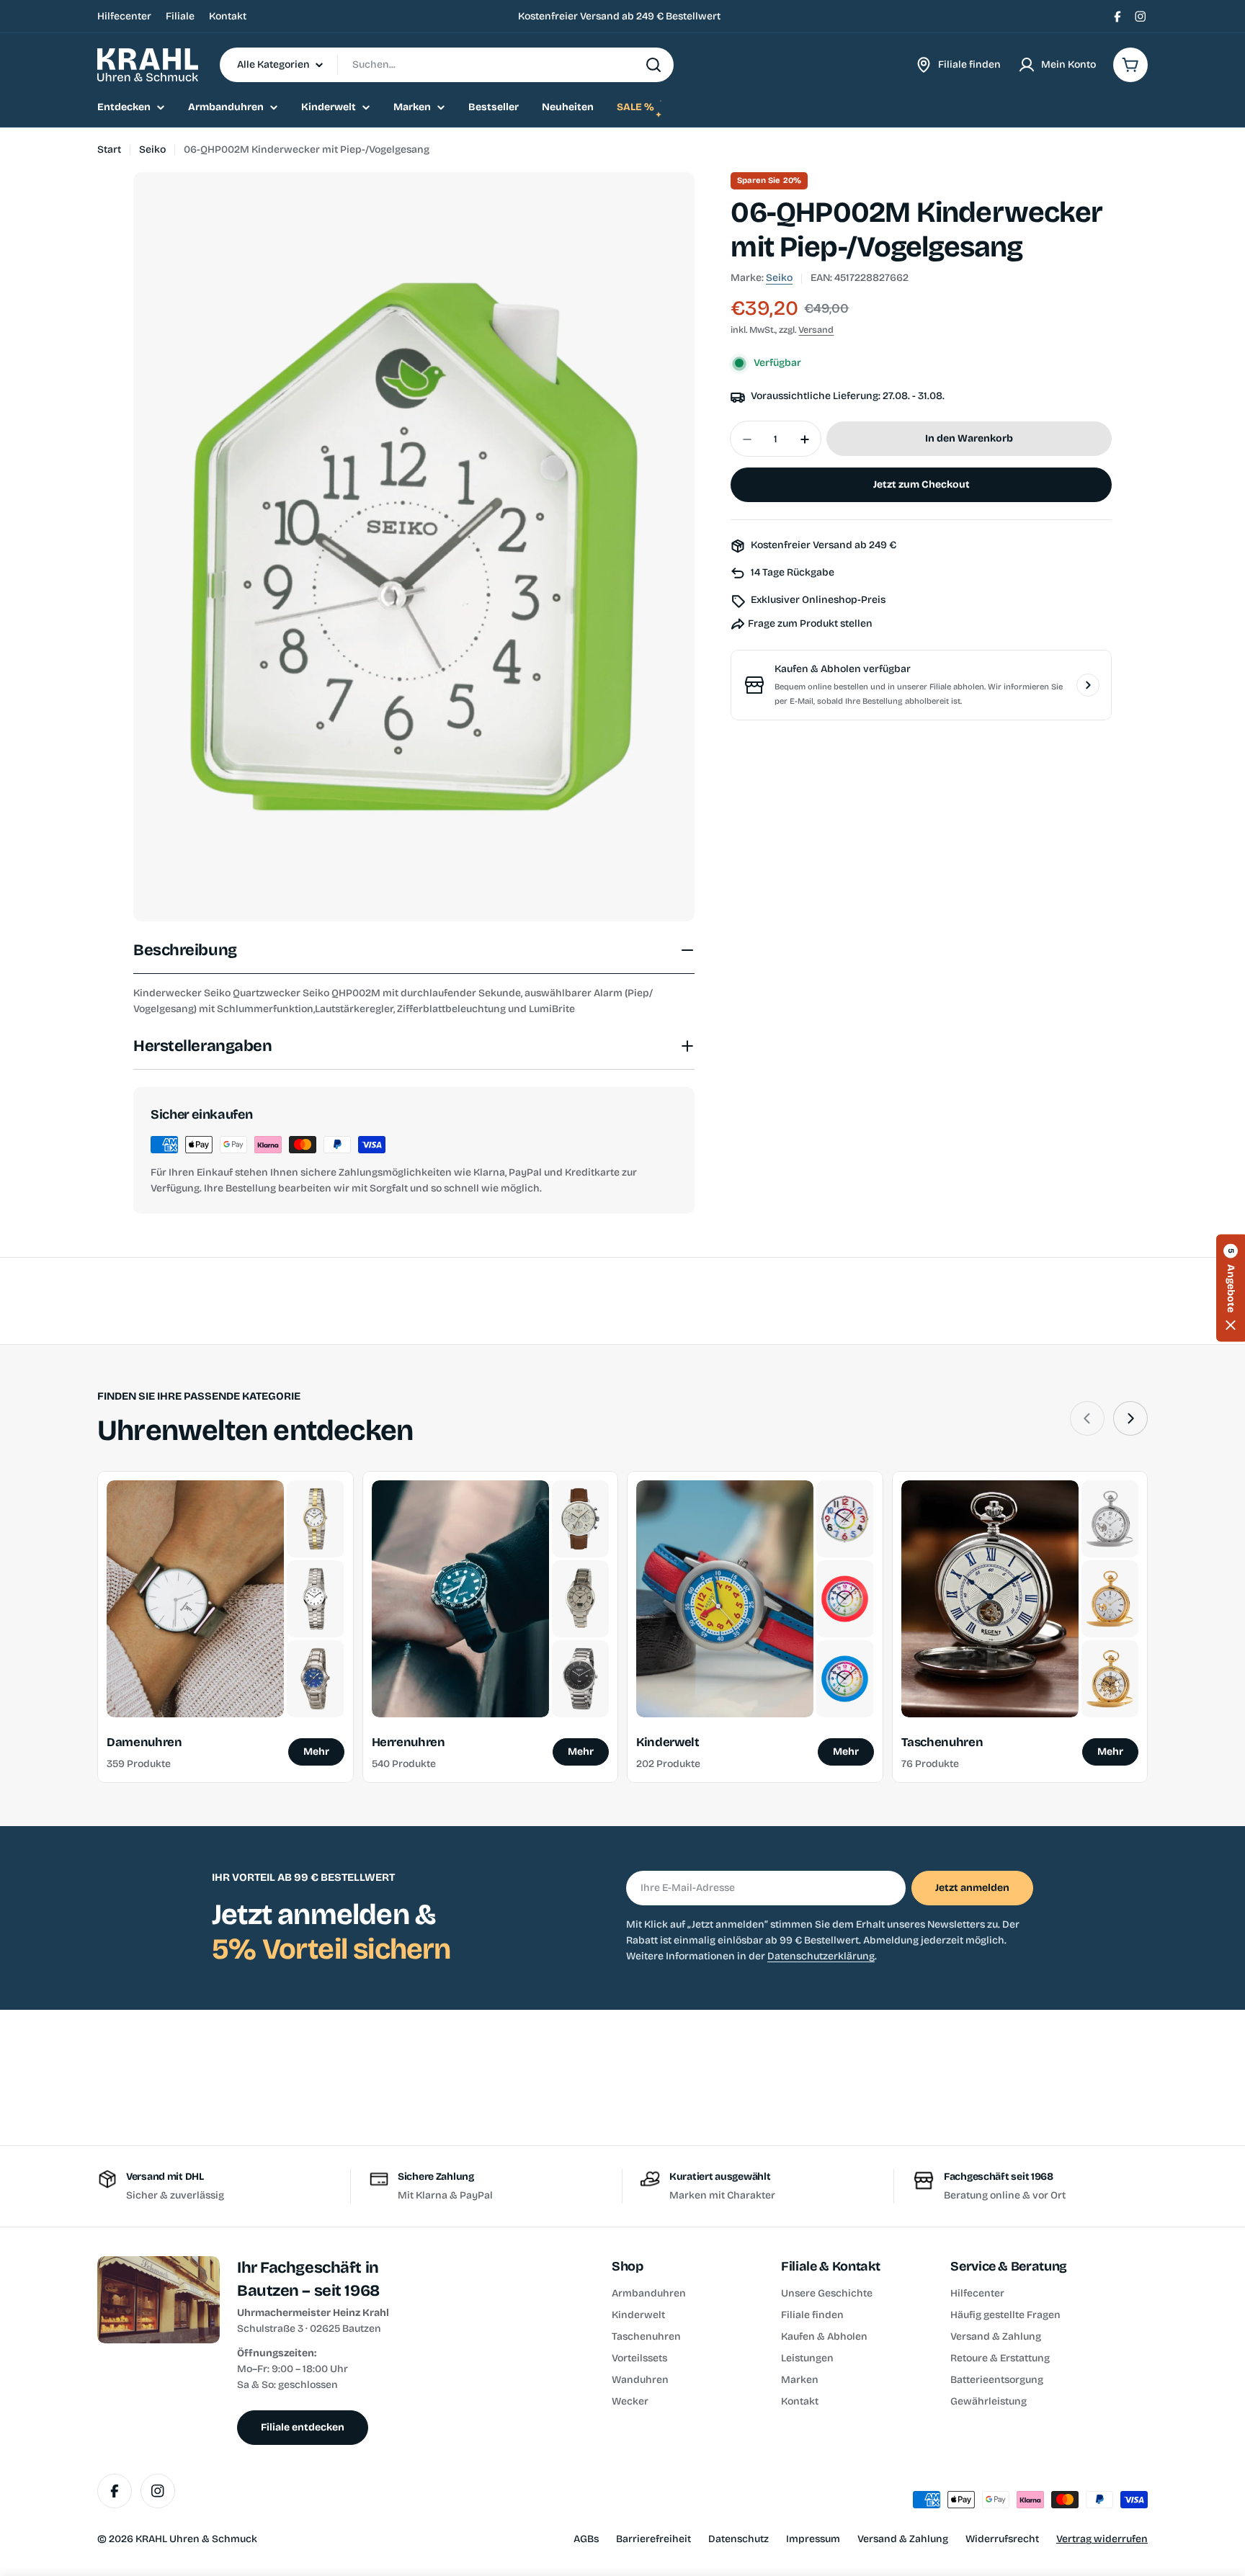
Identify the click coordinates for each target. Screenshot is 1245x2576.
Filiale (180, 16)
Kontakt (228, 16)
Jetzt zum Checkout (922, 485)
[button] (1231, 1288)
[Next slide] (1130, 1418)
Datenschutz (738, 2539)
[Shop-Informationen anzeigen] (1088, 685)
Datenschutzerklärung (821, 1956)
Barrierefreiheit (653, 2539)
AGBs (586, 2539)
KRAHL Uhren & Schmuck (196, 2539)
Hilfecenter (124, 16)
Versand (816, 330)
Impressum (813, 2539)
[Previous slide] (1087, 1418)
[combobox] (447, 65)
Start (109, 149)
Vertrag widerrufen (1102, 2539)
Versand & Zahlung (903, 2539)
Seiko (152, 149)
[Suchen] (653, 65)
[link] (315, 1519)
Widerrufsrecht (1002, 2539)
